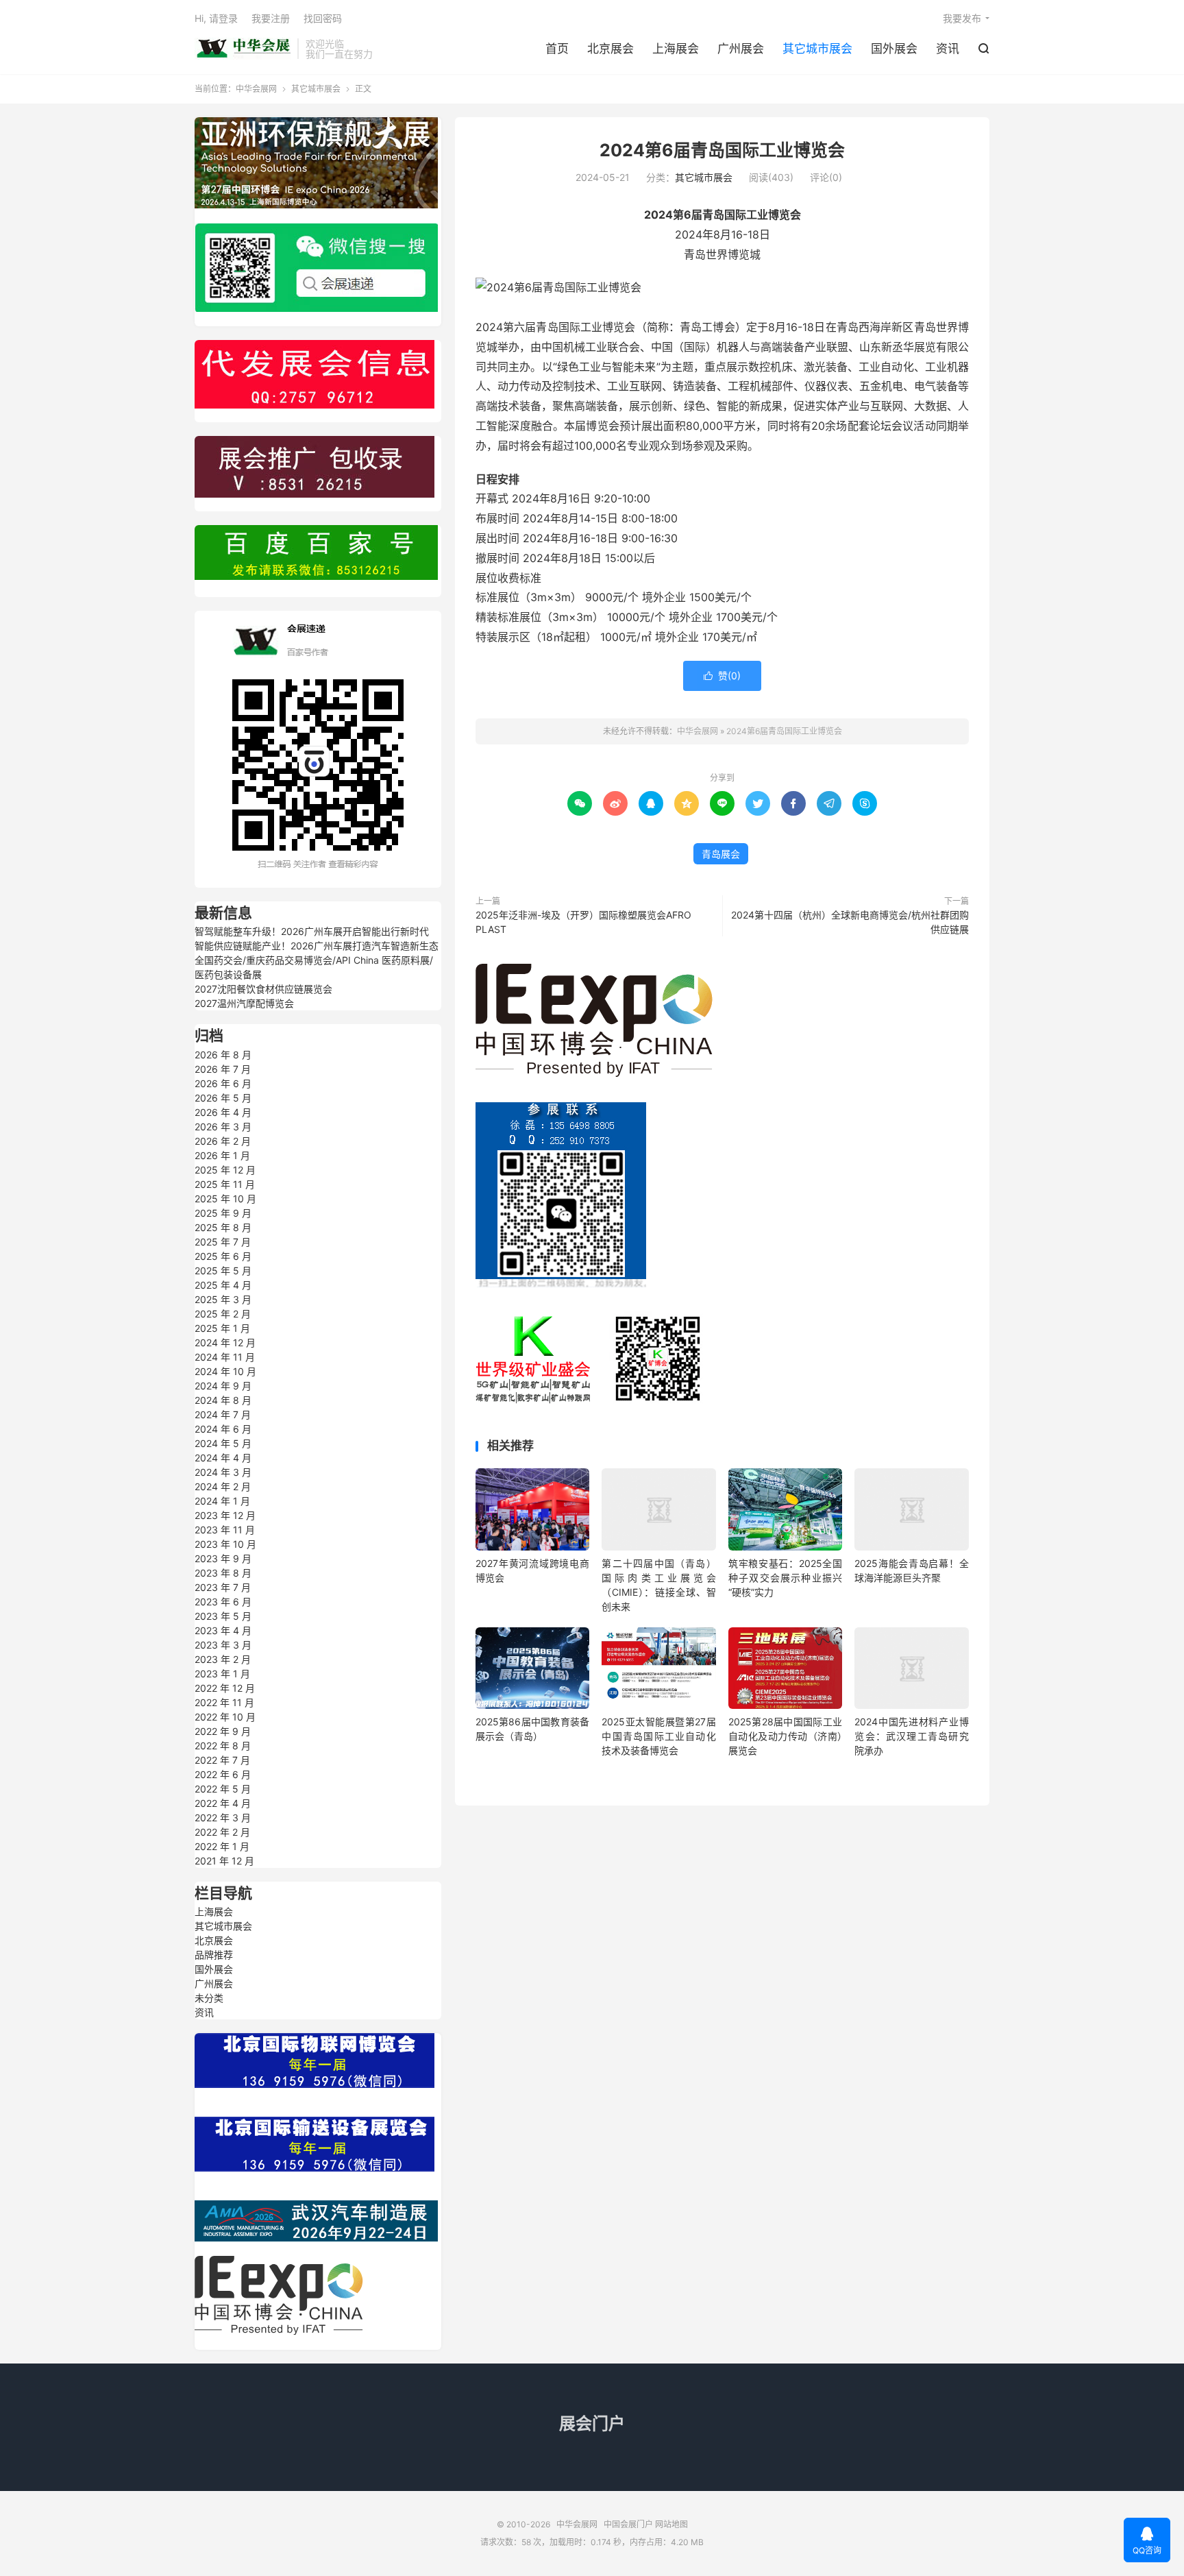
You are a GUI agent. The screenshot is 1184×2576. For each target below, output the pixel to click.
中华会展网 (243, 49)
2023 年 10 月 (225, 1544)
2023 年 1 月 (222, 1674)
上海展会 (676, 49)
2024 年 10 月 (225, 1371)
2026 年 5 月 (223, 1098)
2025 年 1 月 (222, 1328)
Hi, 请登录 (216, 18)
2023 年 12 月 (225, 1515)
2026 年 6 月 (223, 1083)
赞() (722, 676)
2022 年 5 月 (223, 1789)
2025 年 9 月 (223, 1213)
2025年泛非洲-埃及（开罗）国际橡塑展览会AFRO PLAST (583, 922)
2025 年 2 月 (223, 1314)
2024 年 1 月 (222, 1501)
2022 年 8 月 (223, 1746)
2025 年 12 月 (225, 1170)
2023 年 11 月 (225, 1530)
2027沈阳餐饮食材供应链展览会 (263, 989)
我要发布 (962, 18)
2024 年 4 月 (223, 1458)
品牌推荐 (214, 1955)
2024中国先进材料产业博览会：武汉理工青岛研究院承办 (911, 1736)
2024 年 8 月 (223, 1400)
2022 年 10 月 (225, 1717)
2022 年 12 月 (225, 1688)
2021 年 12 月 (224, 1861)
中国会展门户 (628, 2524)
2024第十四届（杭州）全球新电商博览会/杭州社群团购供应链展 (850, 922)
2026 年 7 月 (223, 1069)
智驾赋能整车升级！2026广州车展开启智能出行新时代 (312, 931)
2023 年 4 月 (223, 1630)
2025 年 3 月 (223, 1299)
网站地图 (671, 2524)
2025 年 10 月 (225, 1199)
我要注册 (271, 18)
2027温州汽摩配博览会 (244, 1003)
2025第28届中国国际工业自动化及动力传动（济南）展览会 (785, 1736)
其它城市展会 (817, 49)
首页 (557, 49)
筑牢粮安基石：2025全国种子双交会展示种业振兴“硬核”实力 (785, 1578)
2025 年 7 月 (223, 1242)
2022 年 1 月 (222, 1846)
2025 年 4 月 (223, 1285)
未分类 (209, 1998)
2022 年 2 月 (222, 1832)
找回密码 (323, 18)
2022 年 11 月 (224, 1702)
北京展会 (610, 49)
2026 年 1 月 (222, 1155)
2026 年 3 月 (223, 1127)
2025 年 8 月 (223, 1227)
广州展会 (741, 49)
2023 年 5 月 (223, 1616)
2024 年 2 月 (223, 1486)
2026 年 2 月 (223, 1141)
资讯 (948, 49)
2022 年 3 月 (223, 1818)
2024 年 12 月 (225, 1342)
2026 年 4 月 (223, 1112)
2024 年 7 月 (223, 1414)
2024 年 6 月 (223, 1429)
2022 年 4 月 (223, 1803)
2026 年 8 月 (223, 1055)
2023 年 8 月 (223, 1573)
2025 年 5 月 (223, 1271)
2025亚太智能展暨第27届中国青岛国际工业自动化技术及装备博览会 (658, 1736)
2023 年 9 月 (223, 1558)
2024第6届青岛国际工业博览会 (722, 150)
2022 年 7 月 (222, 1760)
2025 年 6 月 (223, 1256)
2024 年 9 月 (223, 1386)
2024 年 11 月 (225, 1357)
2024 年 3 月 (223, 1472)
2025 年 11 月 (225, 1184)
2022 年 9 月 (223, 1731)
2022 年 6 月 (223, 1774)
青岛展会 (721, 854)
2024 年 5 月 (223, 1443)
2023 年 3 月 (223, 1645)
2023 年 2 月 (223, 1659)
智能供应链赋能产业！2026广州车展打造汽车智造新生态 (317, 946)
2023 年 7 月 (223, 1587)
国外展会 (894, 49)
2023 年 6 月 (223, 1602)
